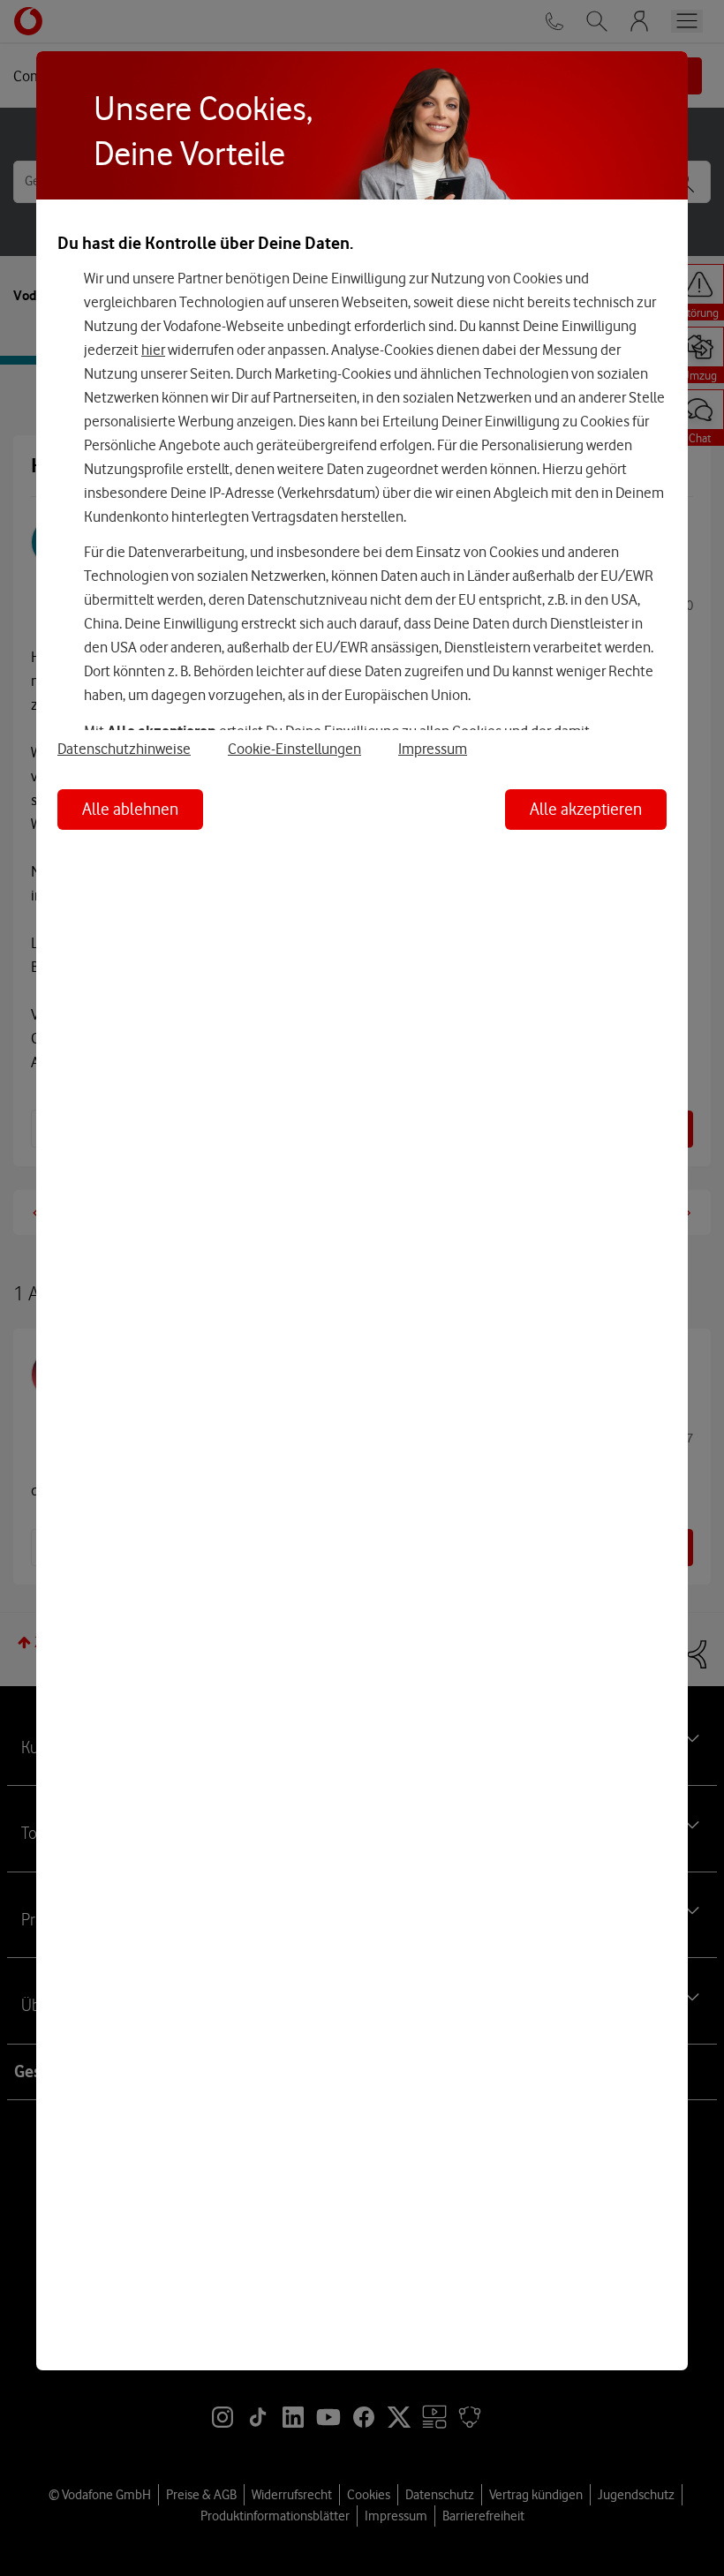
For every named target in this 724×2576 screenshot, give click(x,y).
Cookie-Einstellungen (294, 749)
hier (153, 350)
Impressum (433, 749)
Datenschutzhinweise (124, 749)
